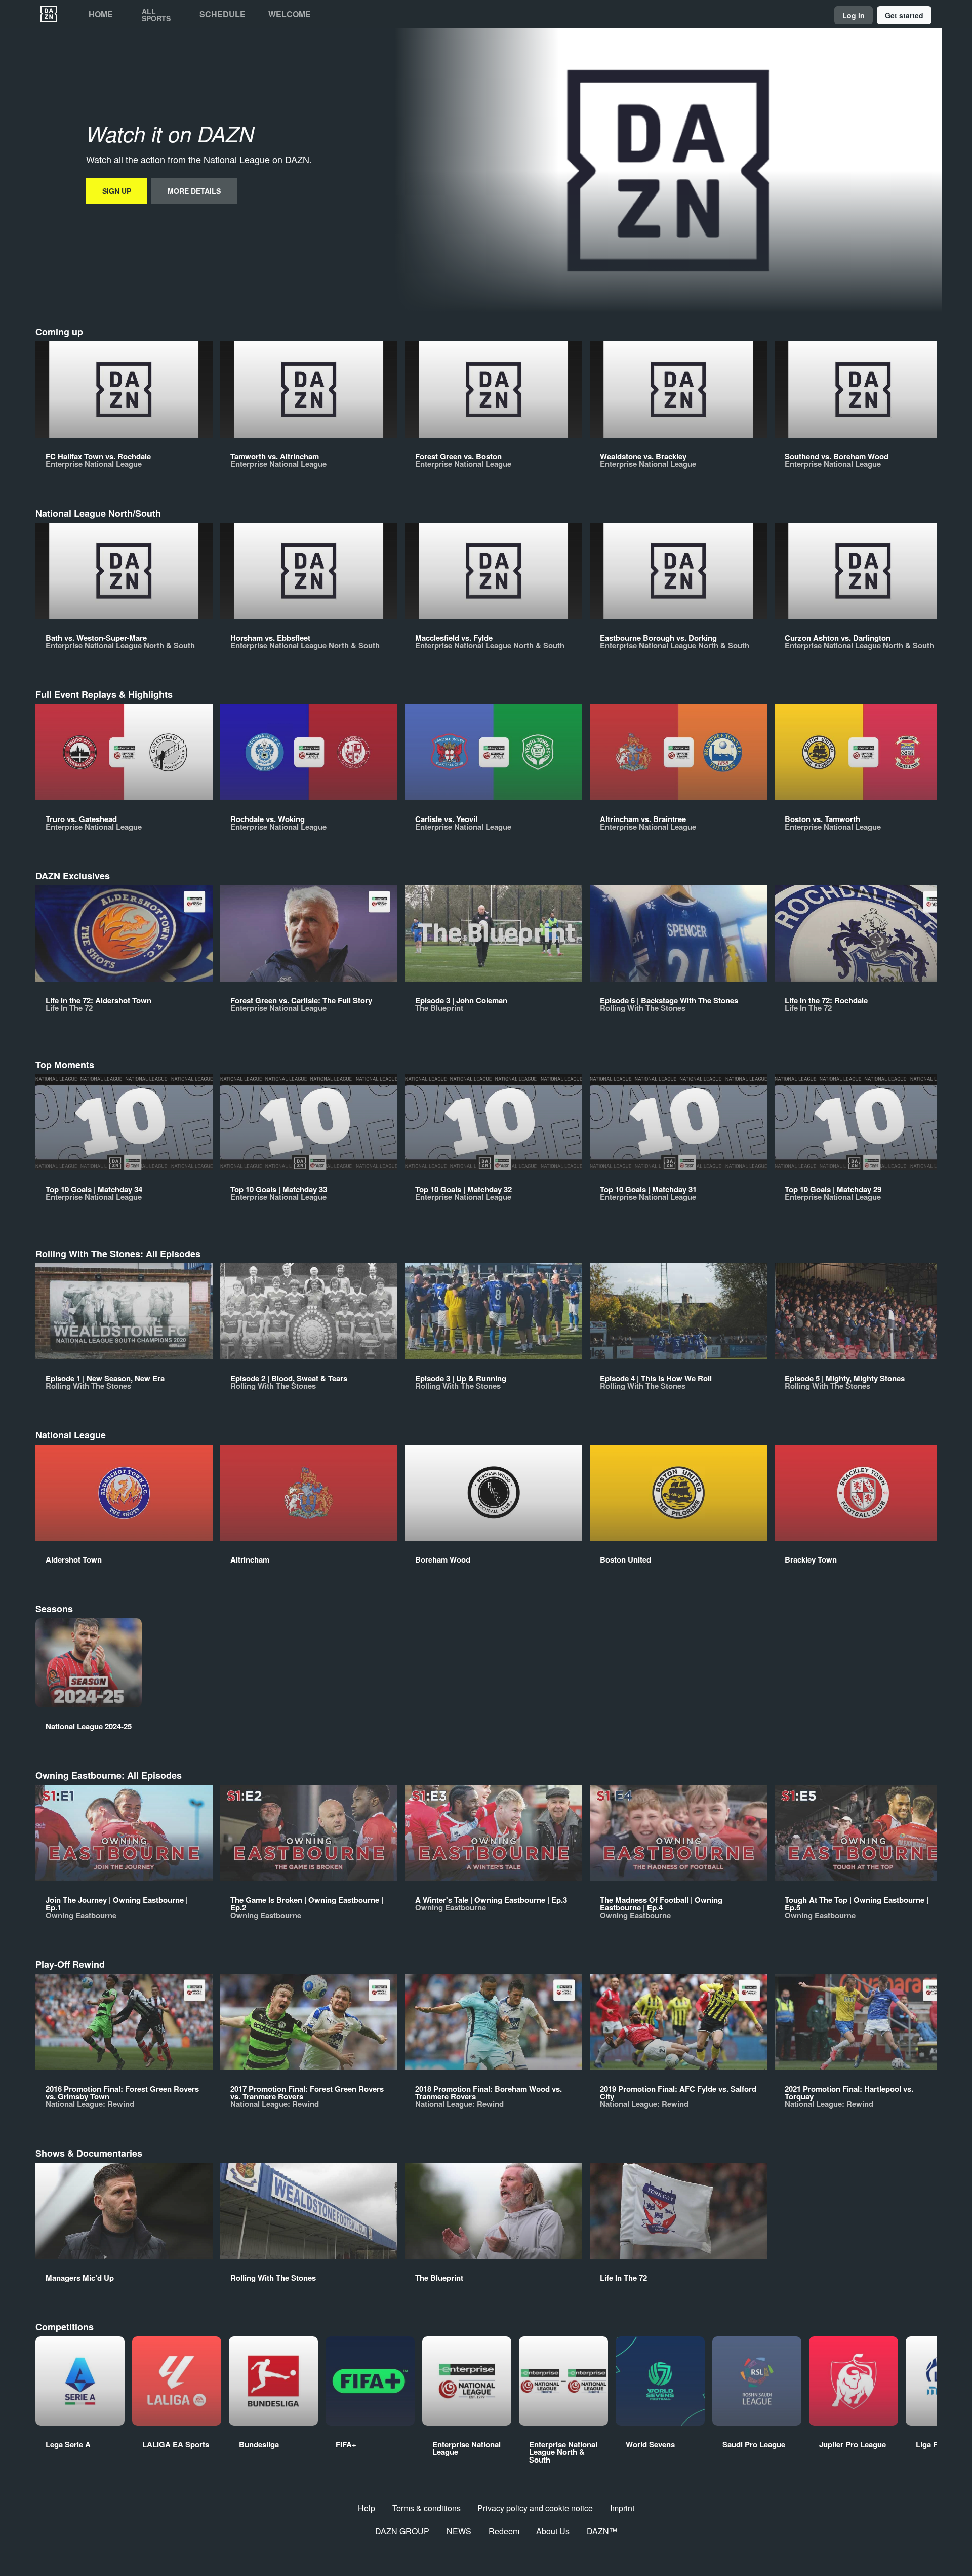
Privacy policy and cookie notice (535, 2508)
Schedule (222, 14)
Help (367, 2508)
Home (101, 14)
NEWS (459, 2531)
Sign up (117, 191)
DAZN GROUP (402, 2531)
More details (194, 191)
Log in (854, 15)
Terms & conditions (427, 2508)
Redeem (504, 2531)
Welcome (290, 14)
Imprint (622, 2508)
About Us (553, 2531)
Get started (904, 15)
